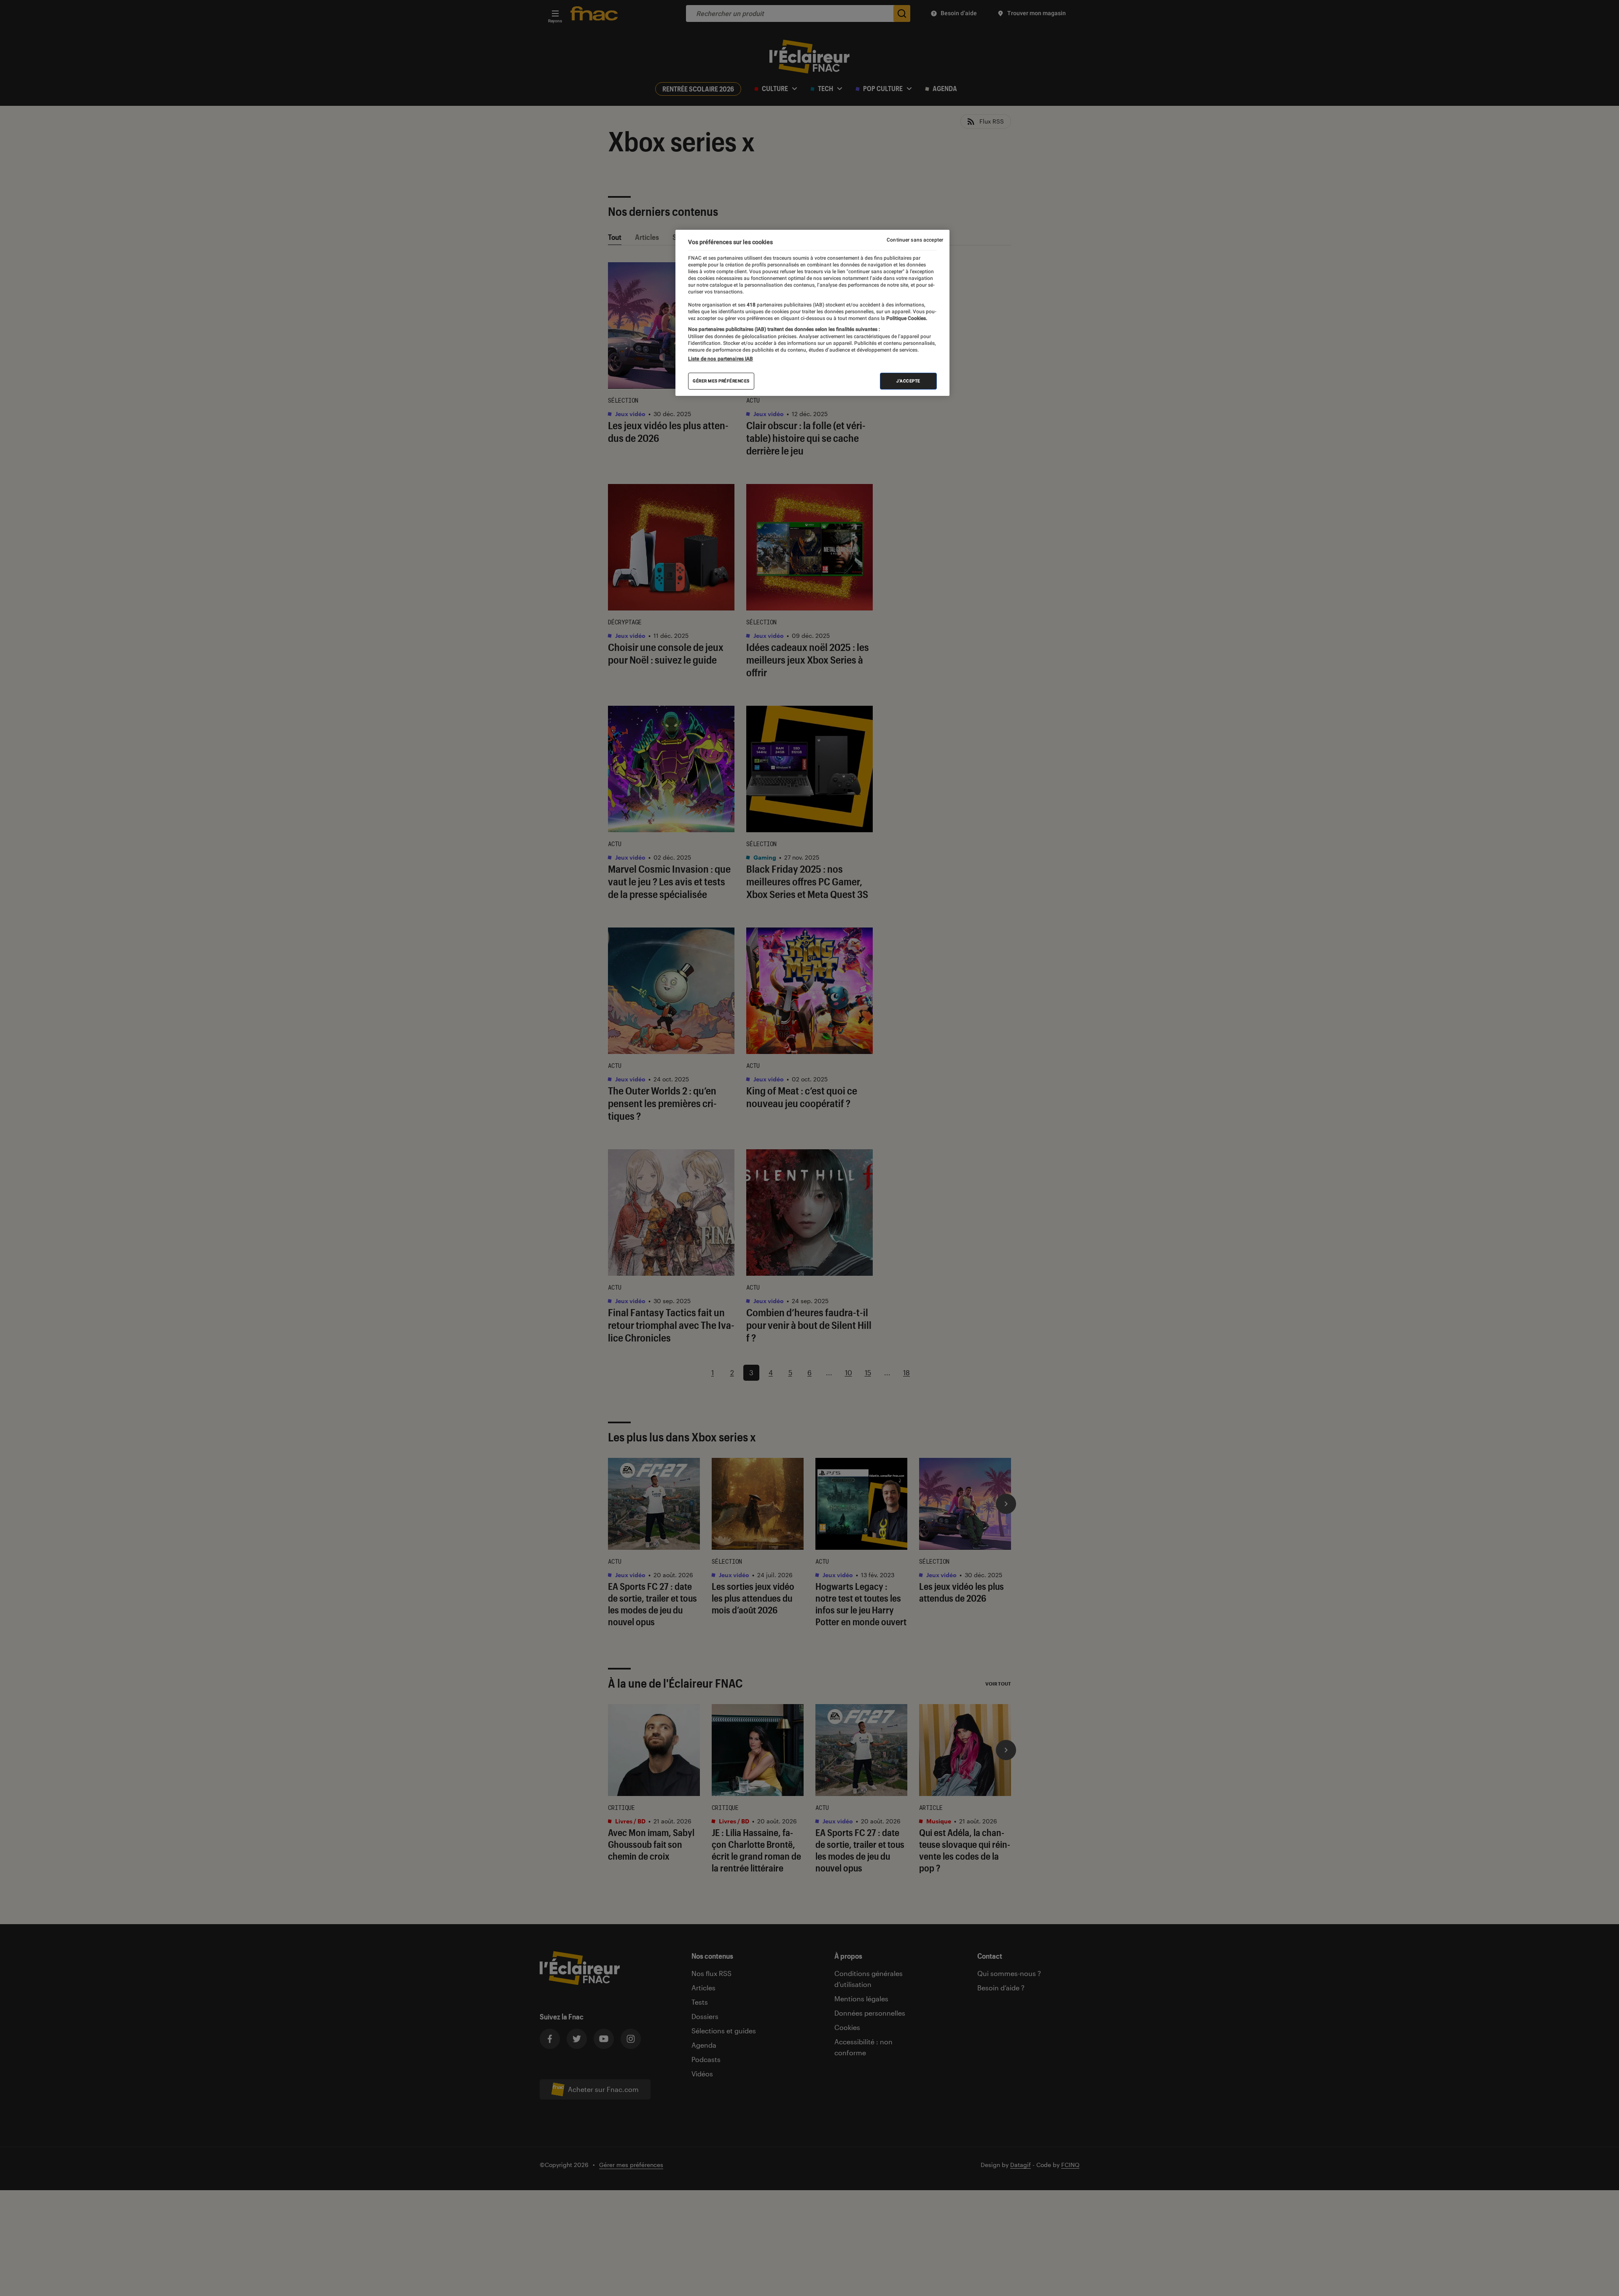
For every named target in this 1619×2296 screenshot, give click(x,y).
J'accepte (908, 381)
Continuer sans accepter (915, 240)
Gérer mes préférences (721, 381)
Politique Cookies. (906, 318)
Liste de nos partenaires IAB (721, 359)
